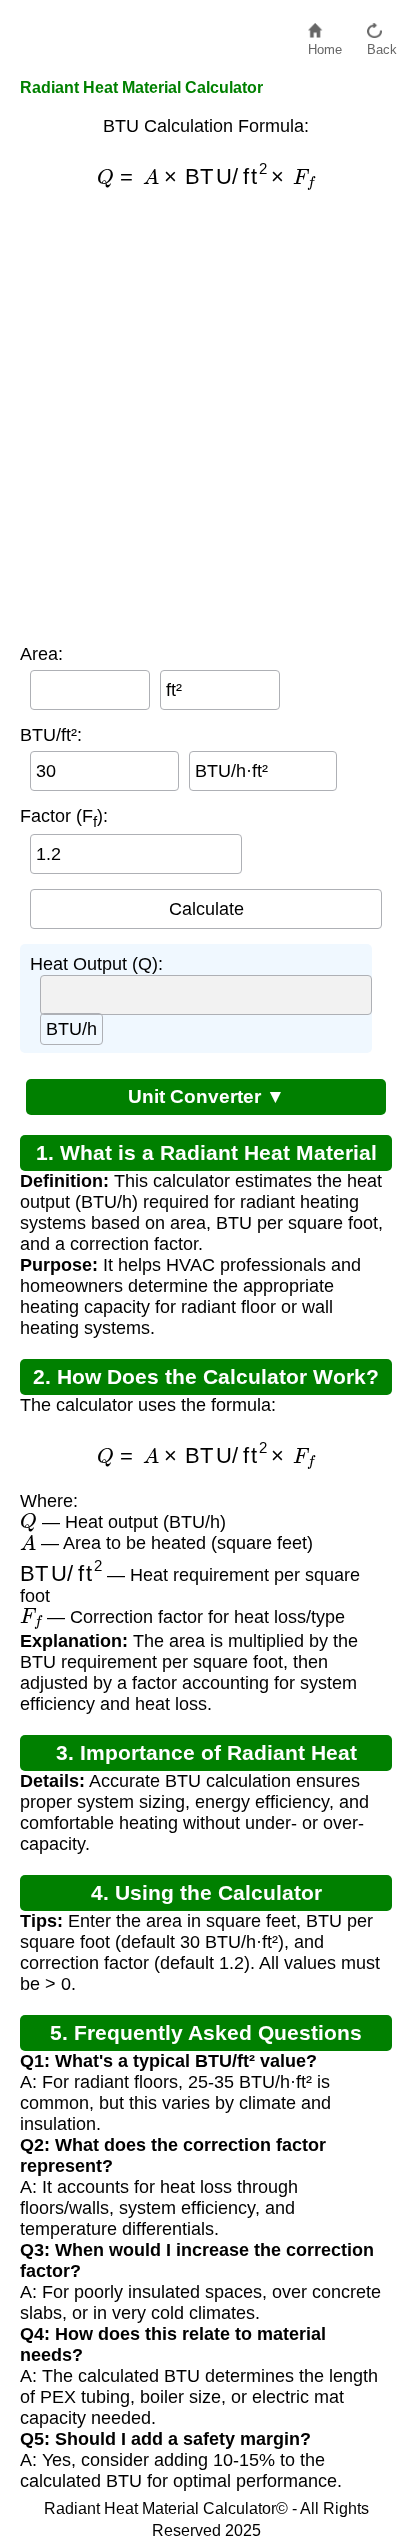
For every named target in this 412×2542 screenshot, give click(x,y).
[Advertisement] (206, 418)
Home (325, 44)
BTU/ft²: (51, 735)
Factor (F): (64, 818)
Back (382, 44)
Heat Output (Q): (96, 964)
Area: (41, 654)
